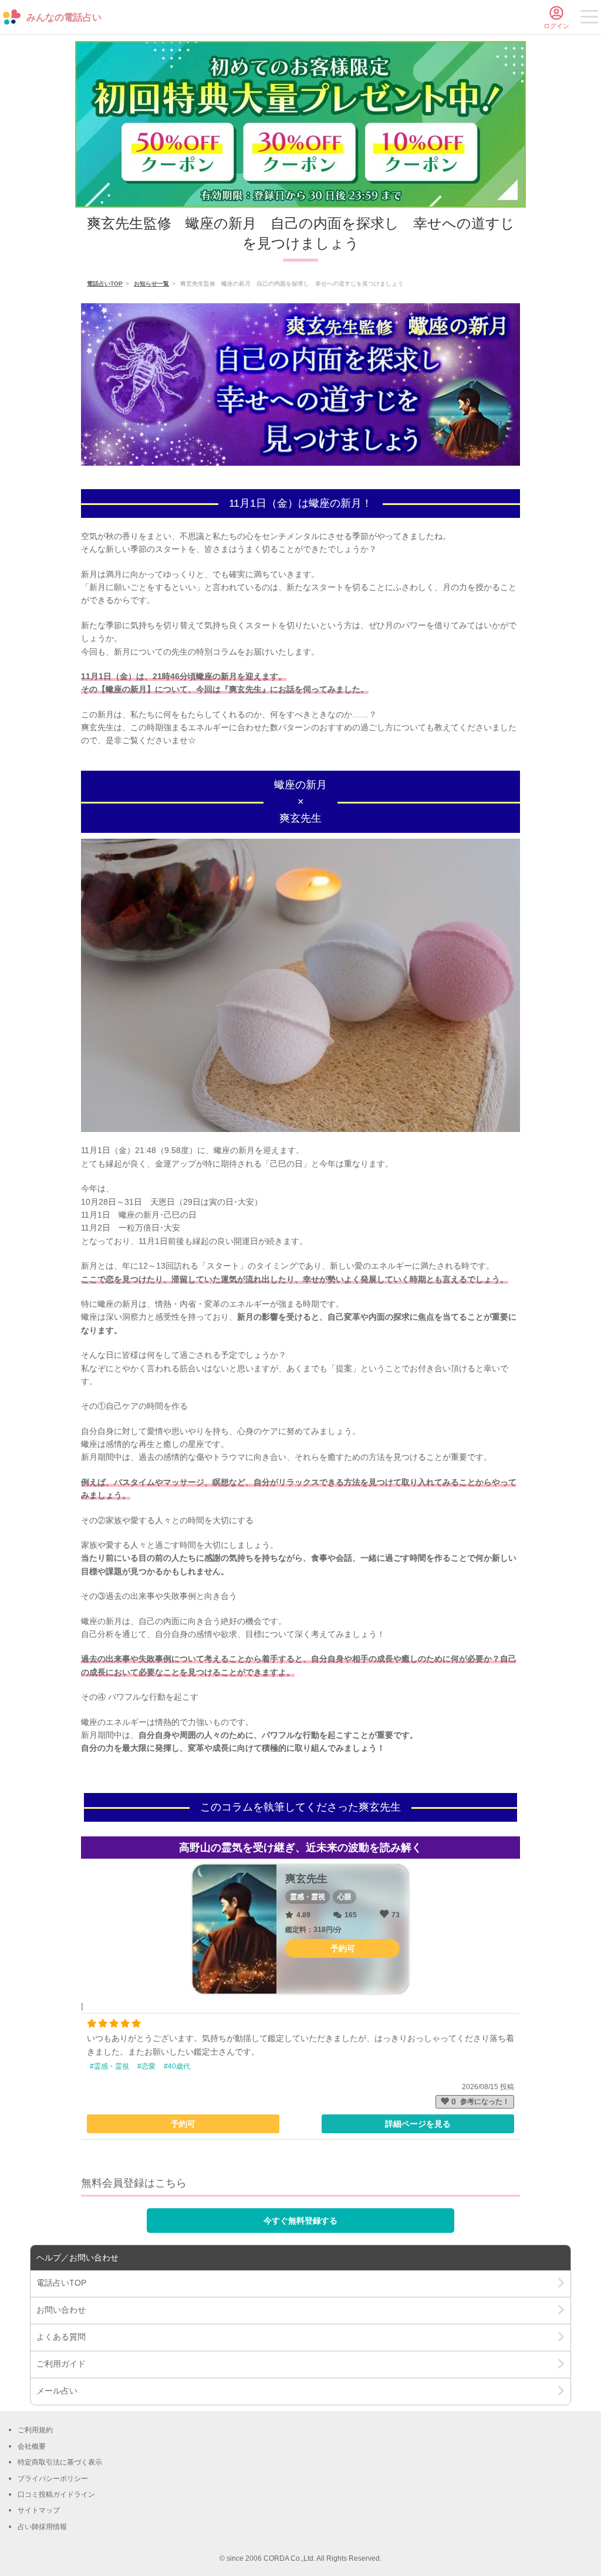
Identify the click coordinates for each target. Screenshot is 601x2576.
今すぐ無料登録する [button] (300, 2221)
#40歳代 (177, 2066)
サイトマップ (39, 2510)
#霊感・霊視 (109, 2066)
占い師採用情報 (42, 2527)
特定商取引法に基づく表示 (60, 2462)
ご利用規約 (35, 2430)
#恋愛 (146, 2066)
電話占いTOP (105, 284)
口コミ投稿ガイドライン (56, 2494)
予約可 (183, 2124)
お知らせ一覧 (151, 284)
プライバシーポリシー (53, 2479)
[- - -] (589, 19)
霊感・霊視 (308, 1897)
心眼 (345, 1897)
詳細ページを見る (418, 2124)
